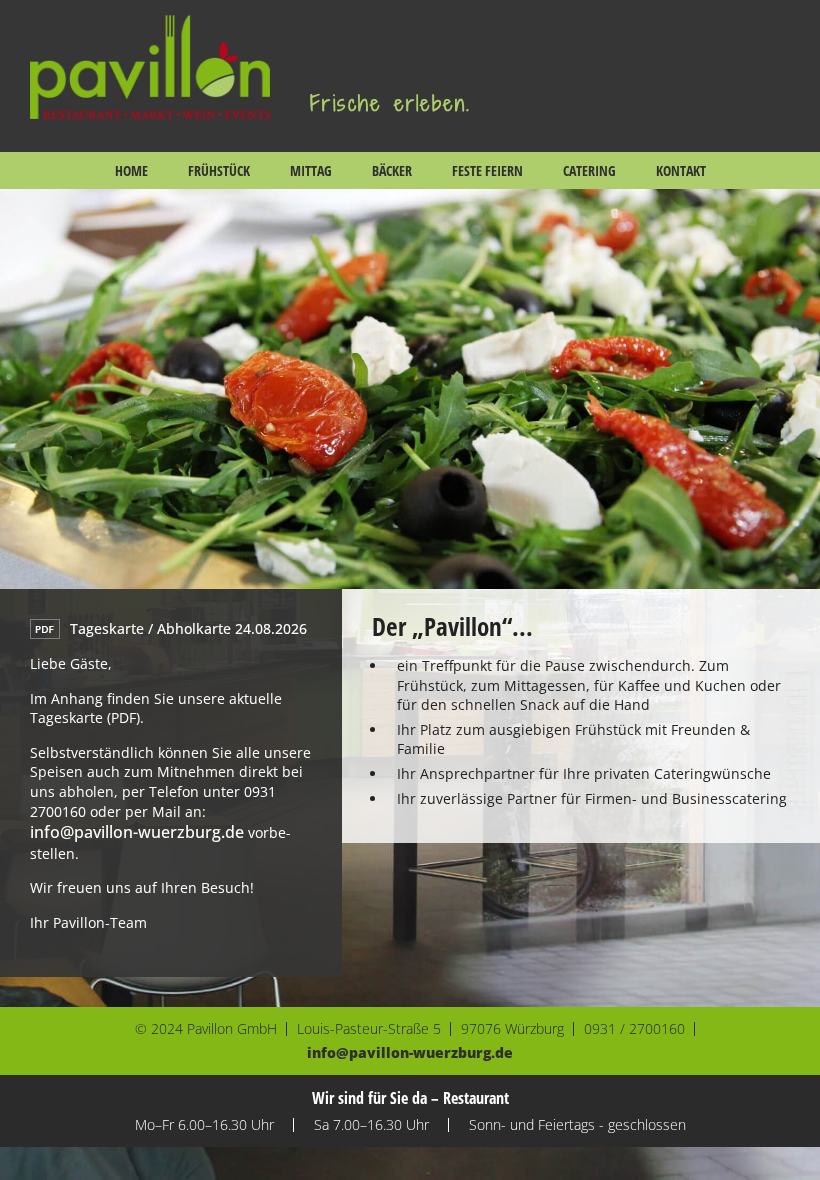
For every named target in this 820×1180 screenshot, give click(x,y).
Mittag (311, 170)
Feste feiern (487, 170)
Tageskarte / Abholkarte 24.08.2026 (188, 628)
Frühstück (219, 170)
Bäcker (392, 170)
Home (131, 170)
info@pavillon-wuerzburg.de (137, 832)
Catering (589, 170)
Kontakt (681, 170)
